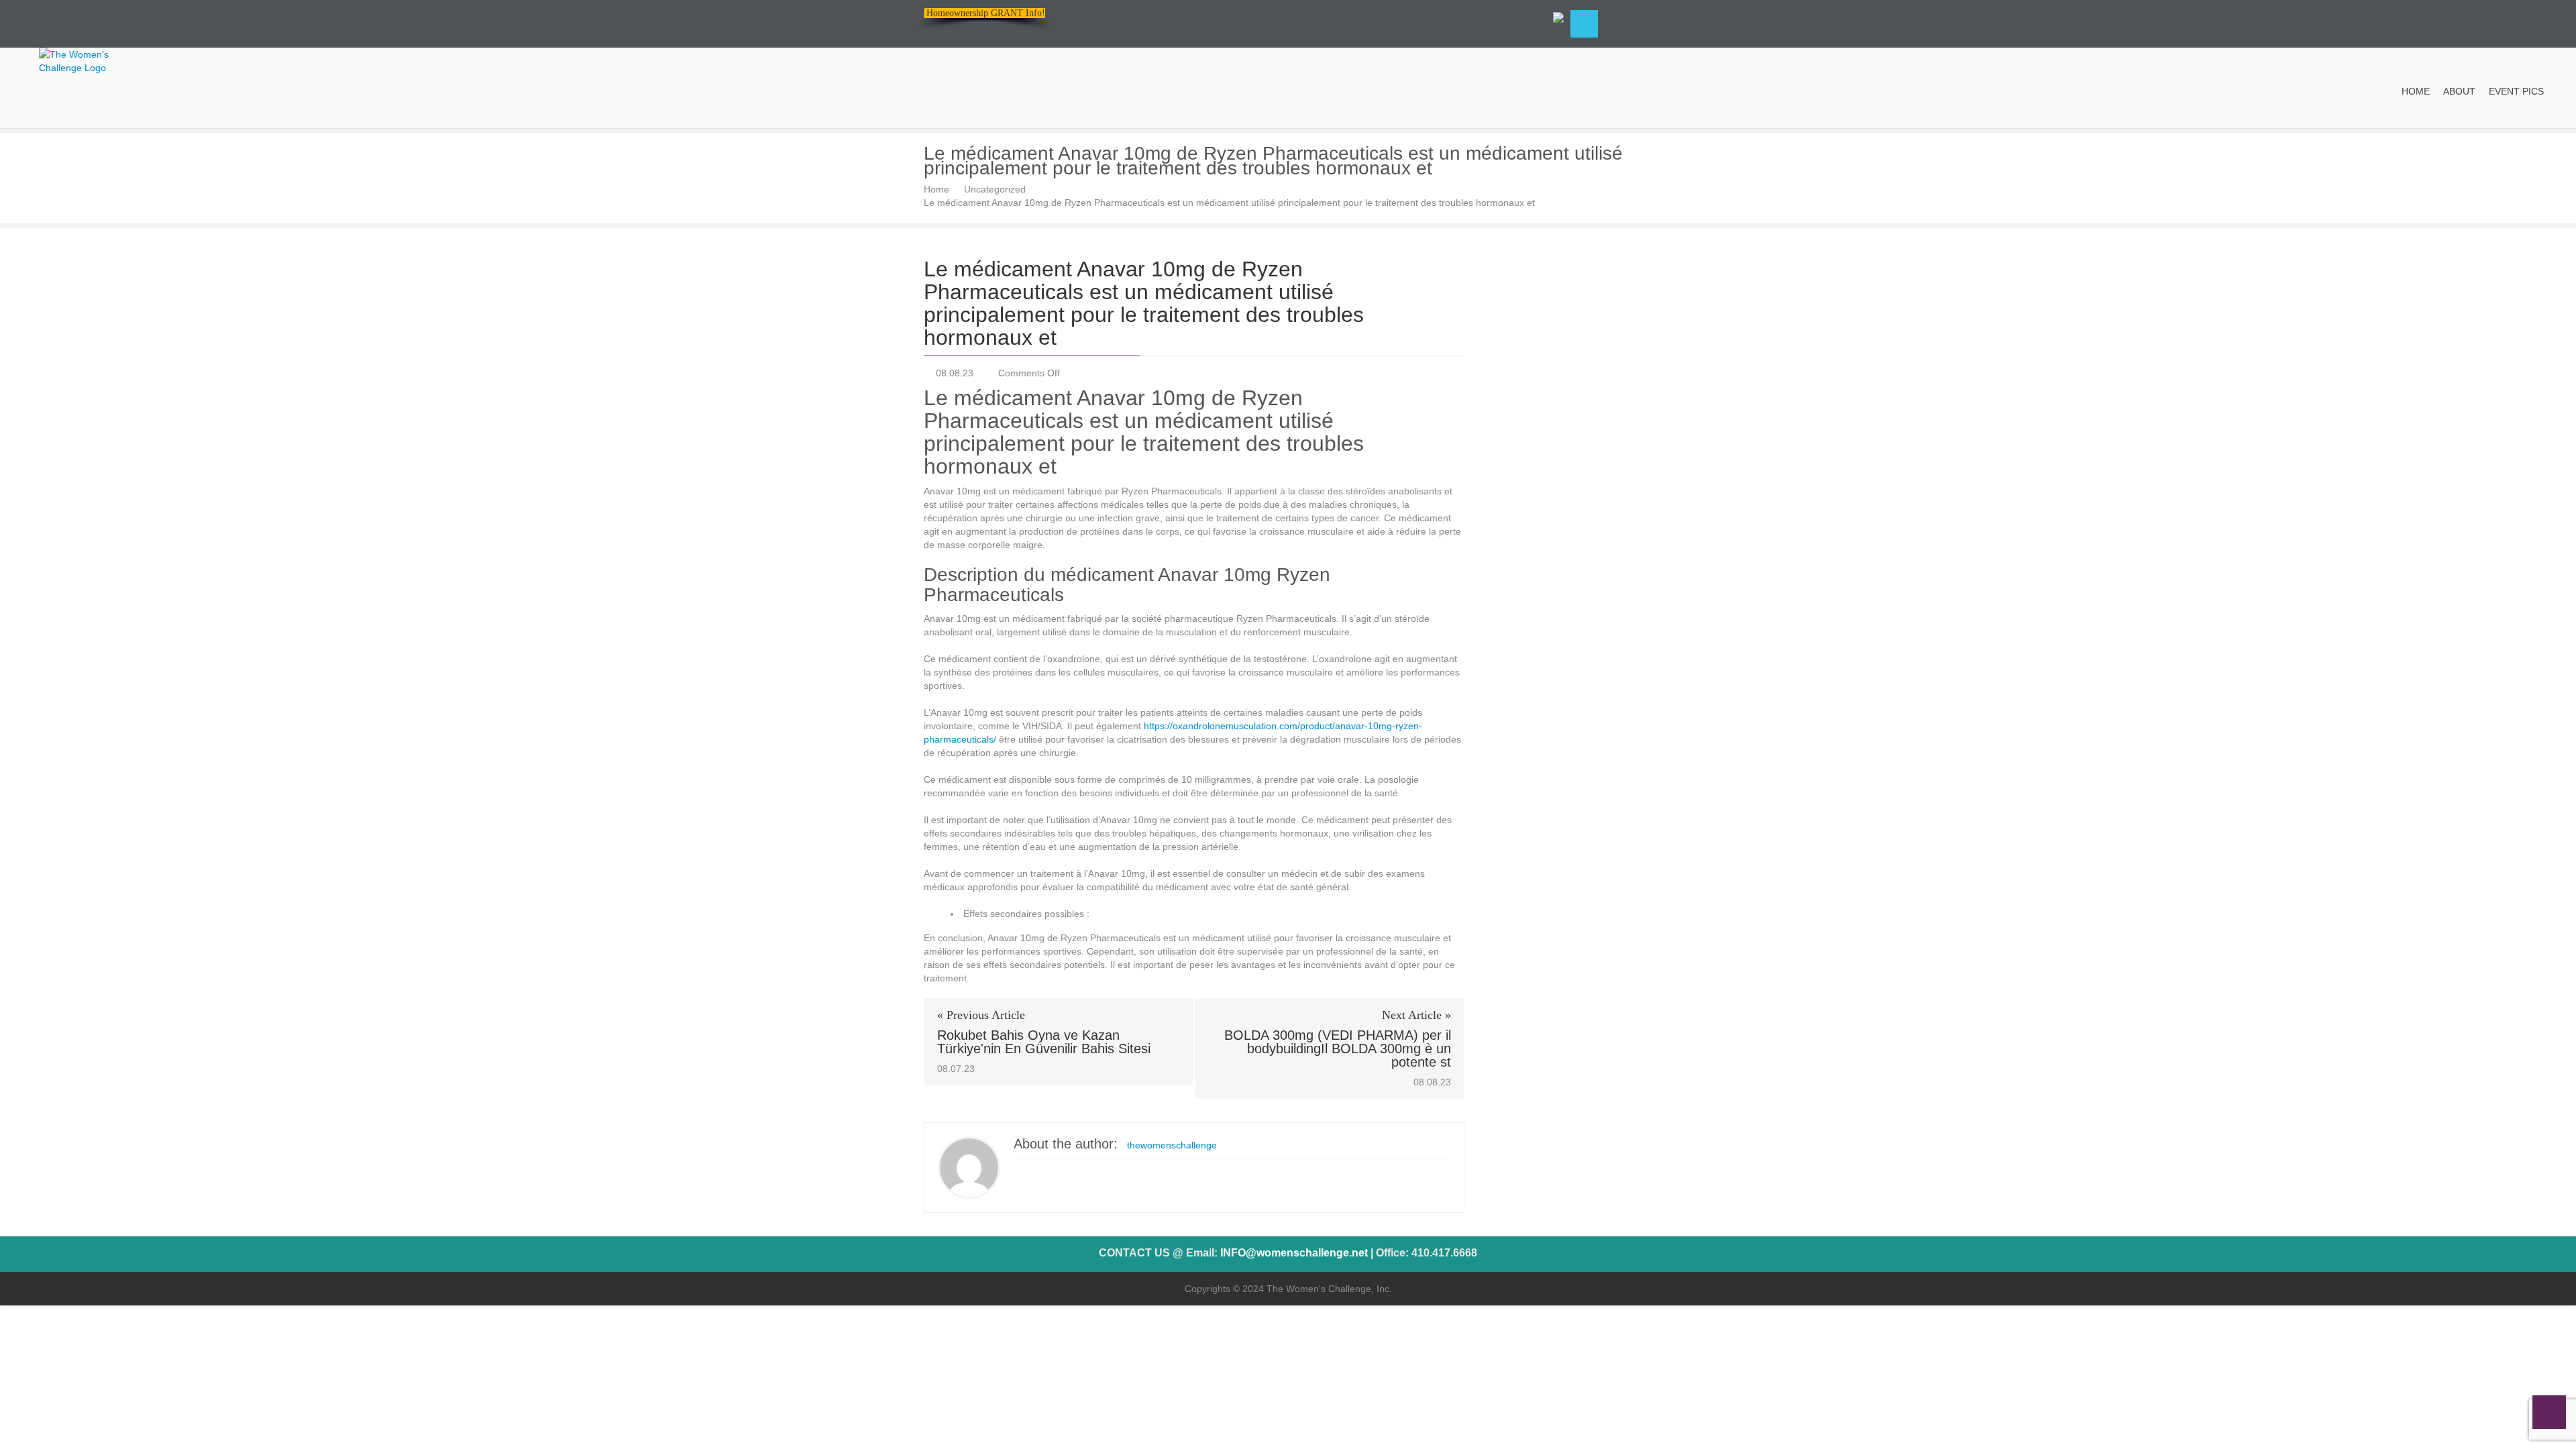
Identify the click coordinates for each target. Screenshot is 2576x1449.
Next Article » (1416, 1015)
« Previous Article (981, 1015)
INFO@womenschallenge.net (1294, 1253)
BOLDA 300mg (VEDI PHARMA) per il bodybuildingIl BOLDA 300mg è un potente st (1338, 1049)
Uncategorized (995, 189)
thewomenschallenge (1172, 1145)
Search (1584, 24)
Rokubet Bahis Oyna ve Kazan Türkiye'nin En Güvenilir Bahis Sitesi (1044, 1042)
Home (936, 189)
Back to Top (2549, 1412)
